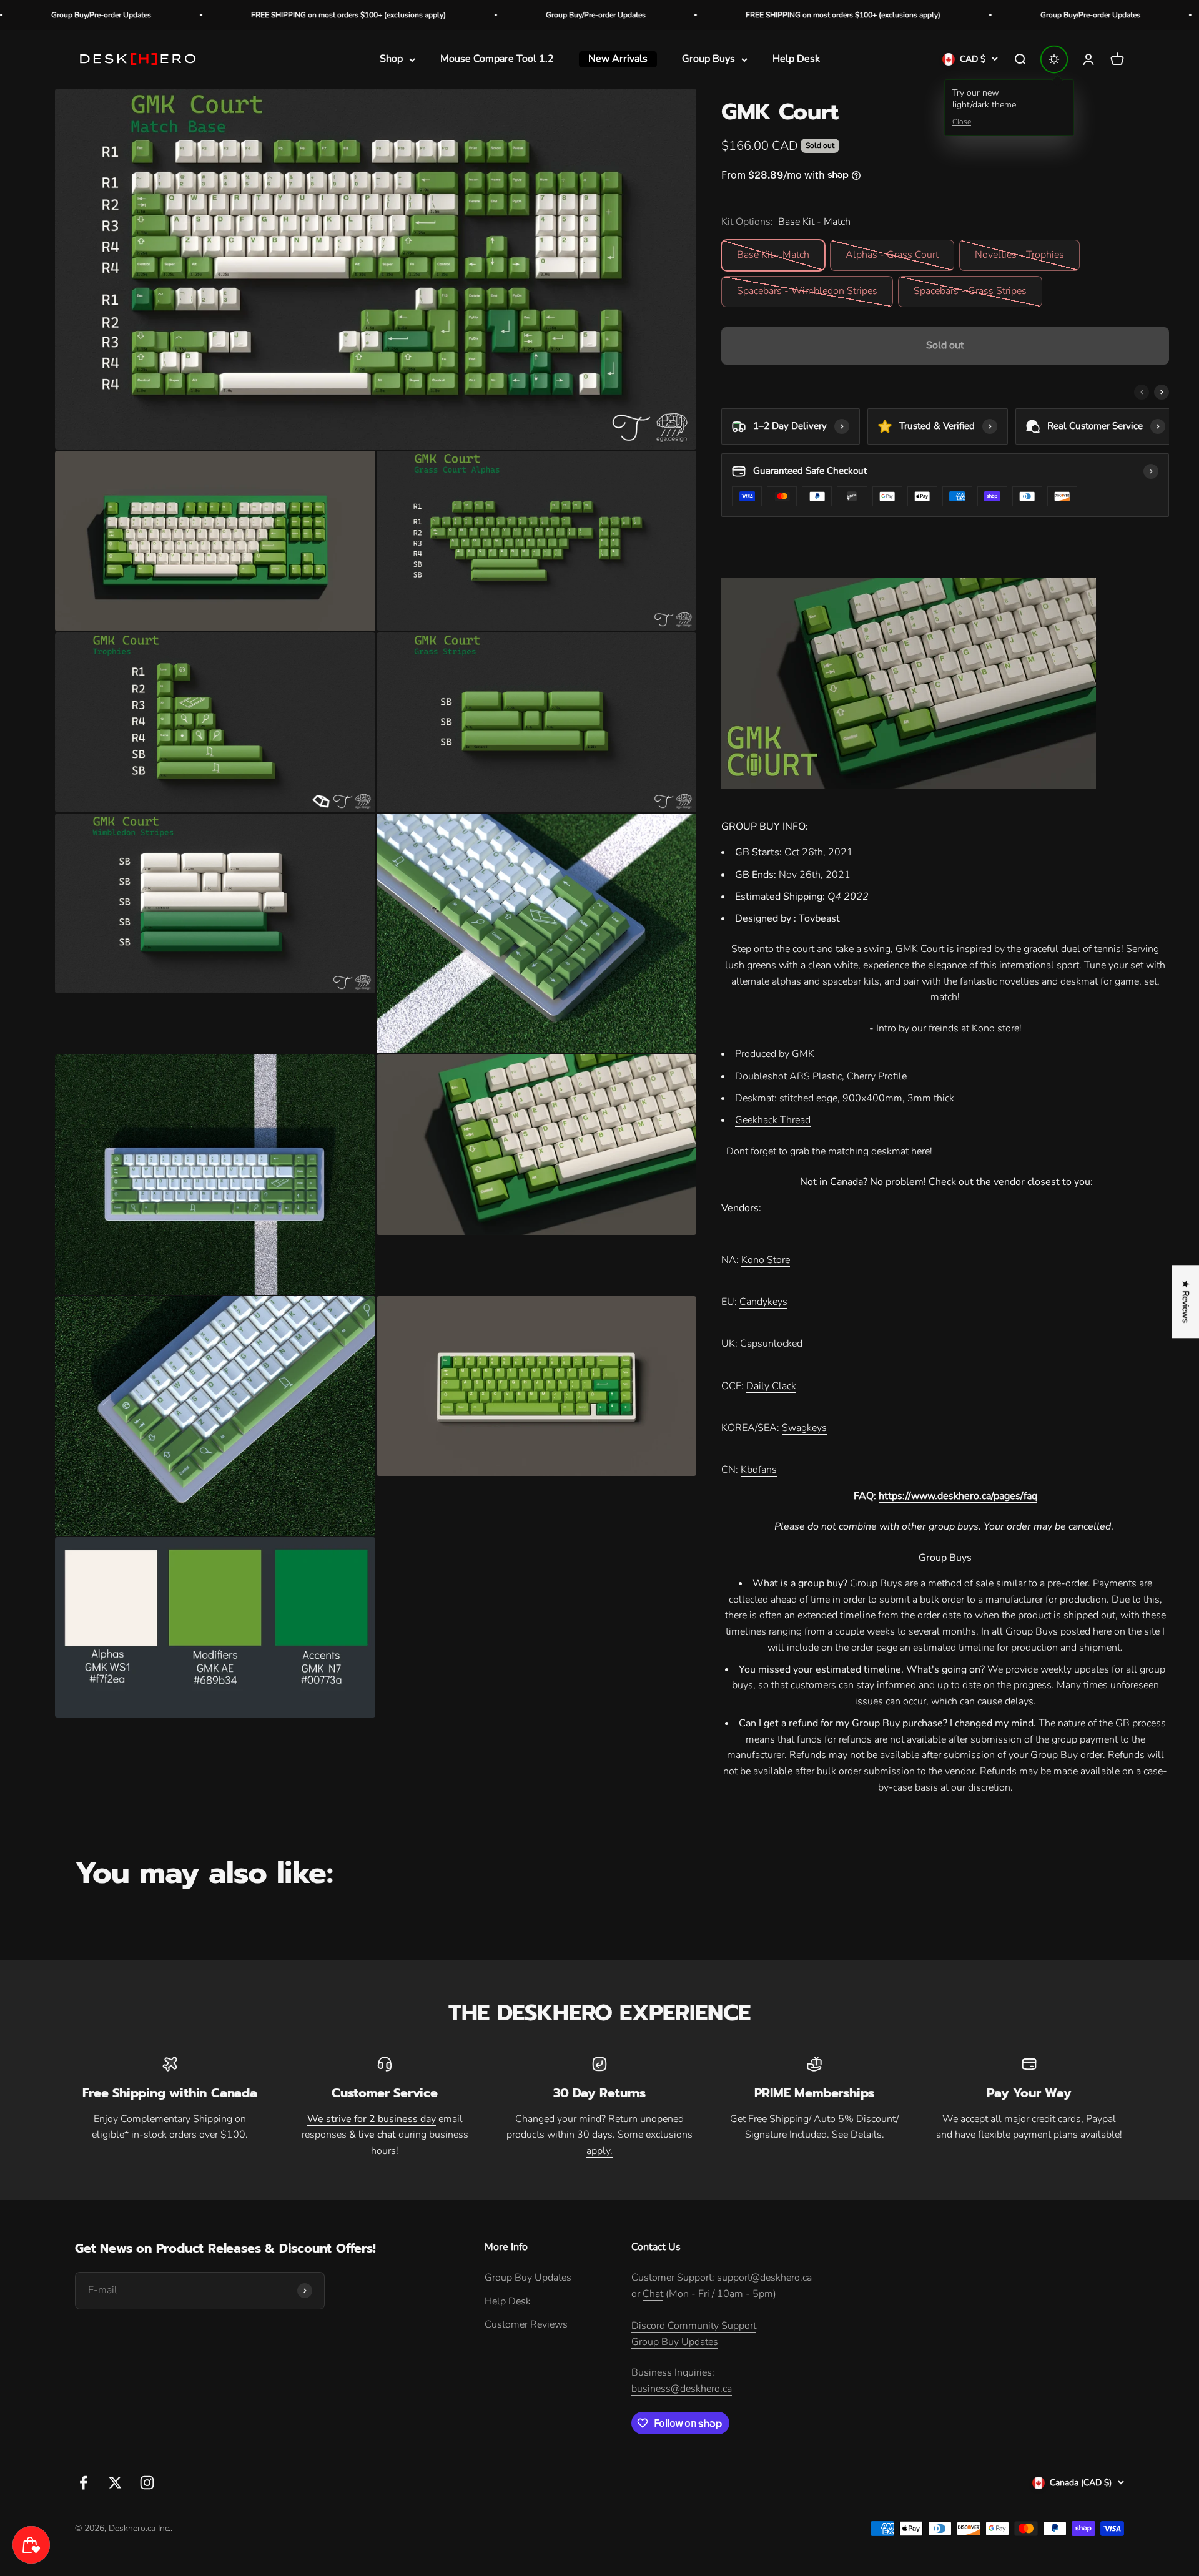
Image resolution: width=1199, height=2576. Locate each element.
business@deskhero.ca (682, 2389)
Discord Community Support (694, 2326)
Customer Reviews (526, 2324)
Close (962, 122)
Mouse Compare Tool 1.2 (497, 59)
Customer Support (672, 2278)
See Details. (858, 2135)
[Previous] (1142, 392)
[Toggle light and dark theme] (1054, 59)
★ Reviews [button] (1186, 1301)
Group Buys (708, 59)
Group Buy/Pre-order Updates (378, 15)
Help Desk (796, 59)
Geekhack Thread (773, 1120)
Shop (391, 59)
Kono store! (997, 1028)
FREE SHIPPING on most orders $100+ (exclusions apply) (131, 15)
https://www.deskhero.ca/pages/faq (958, 1496)
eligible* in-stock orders (144, 2135)
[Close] (257, 2483)
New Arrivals (618, 59)
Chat (653, 2294)
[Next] (1162, 392)
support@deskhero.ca (764, 2278)
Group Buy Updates (528, 2278)
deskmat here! (902, 1151)
